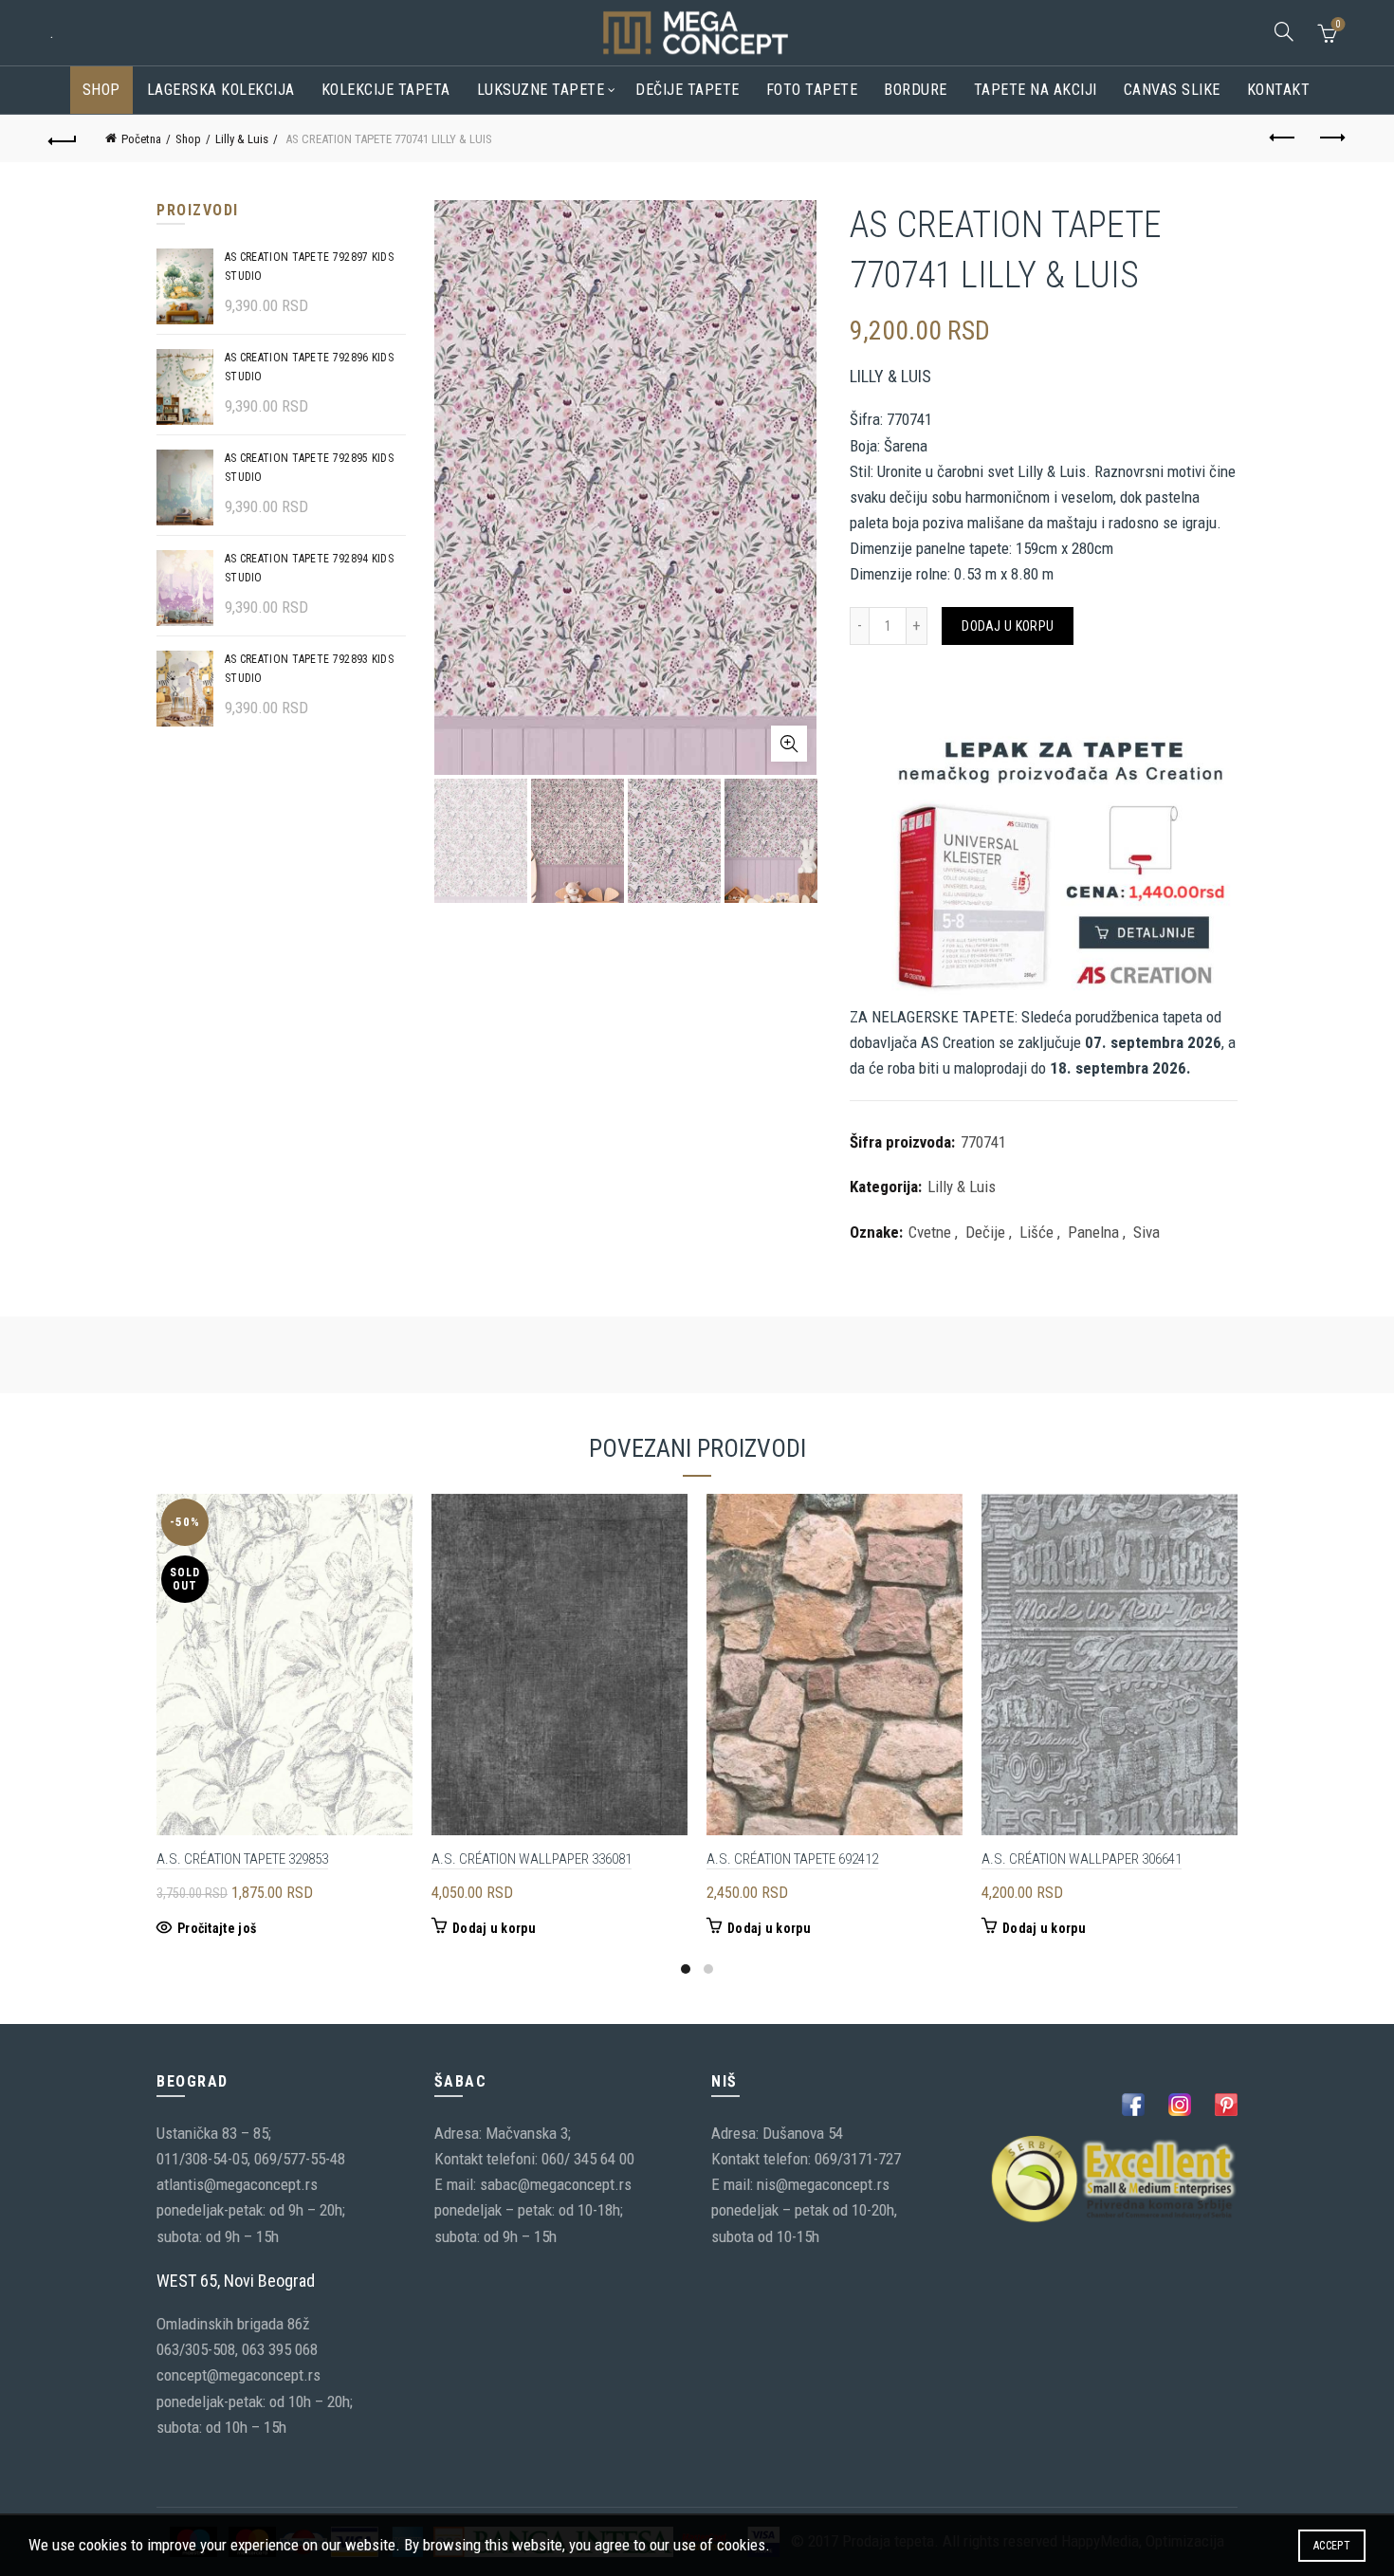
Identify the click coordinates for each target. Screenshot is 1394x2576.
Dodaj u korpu (1008, 626)
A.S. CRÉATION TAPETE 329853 (242, 1859)
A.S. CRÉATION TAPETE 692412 (792, 1859)
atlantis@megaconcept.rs (237, 2184)
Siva (1146, 1232)
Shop (101, 90)
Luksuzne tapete (541, 90)
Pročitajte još (217, 1928)
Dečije (985, 1232)
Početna (141, 139)
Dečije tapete (688, 90)
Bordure (916, 90)
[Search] (1284, 31)
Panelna (1093, 1232)
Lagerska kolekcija (221, 90)
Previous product (1283, 138)
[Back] (64, 138)
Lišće (1036, 1232)
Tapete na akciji (1036, 90)
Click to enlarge (789, 744)
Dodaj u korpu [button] (494, 1928)
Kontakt (1279, 90)
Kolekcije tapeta (386, 90)
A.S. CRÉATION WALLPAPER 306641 (1082, 1859)
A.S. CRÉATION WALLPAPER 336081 (532, 1859)
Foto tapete (812, 90)
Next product (1330, 138)
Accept (1332, 2546)
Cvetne (930, 1232)
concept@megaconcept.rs (238, 2375)
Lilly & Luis (242, 139)
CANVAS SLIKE (1172, 90)
